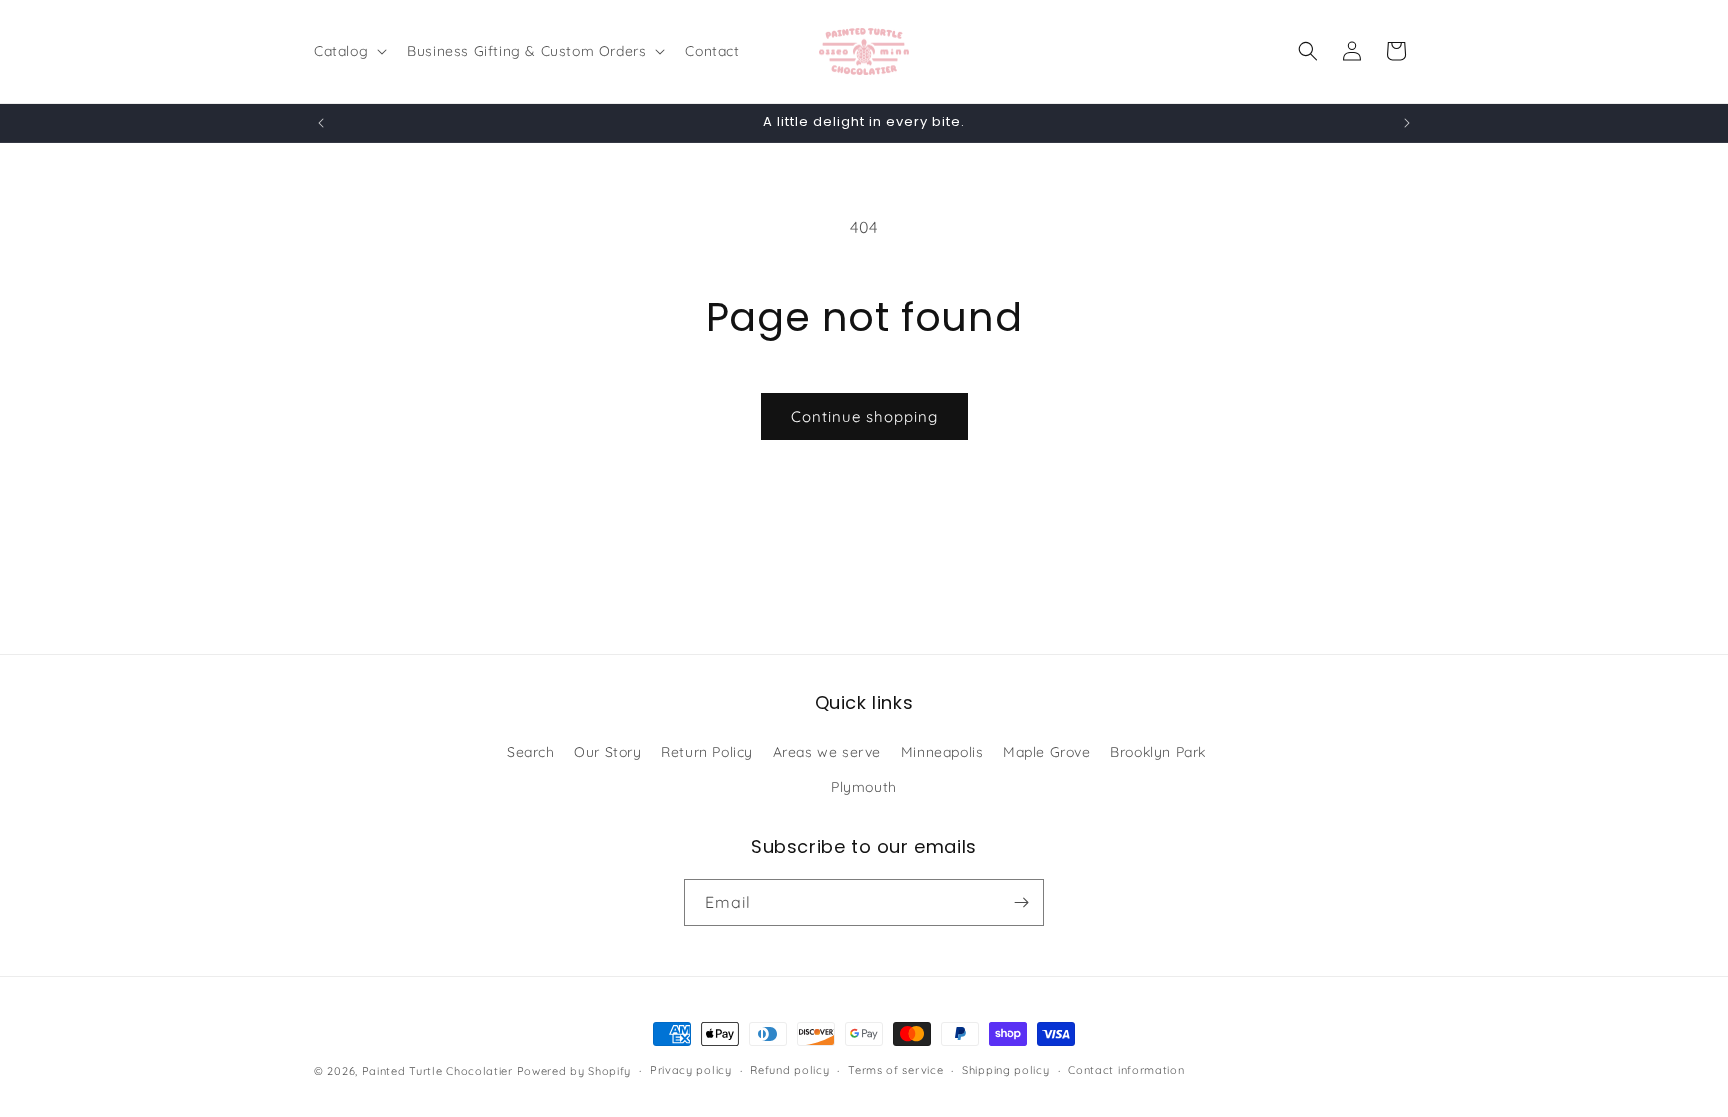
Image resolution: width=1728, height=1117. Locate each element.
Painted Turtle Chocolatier (437, 1071)
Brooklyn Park (1158, 752)
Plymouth (864, 787)
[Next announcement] (1407, 123)
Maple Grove (1047, 752)
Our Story (607, 752)
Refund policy (789, 1070)
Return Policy (707, 752)
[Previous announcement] (321, 123)
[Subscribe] (1021, 902)
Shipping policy (1006, 1070)
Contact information (1126, 1070)
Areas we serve (827, 752)
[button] (348, 51)
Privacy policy (691, 1070)
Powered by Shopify (574, 1071)
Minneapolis (942, 752)
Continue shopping (864, 416)
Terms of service (895, 1070)
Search (531, 752)
